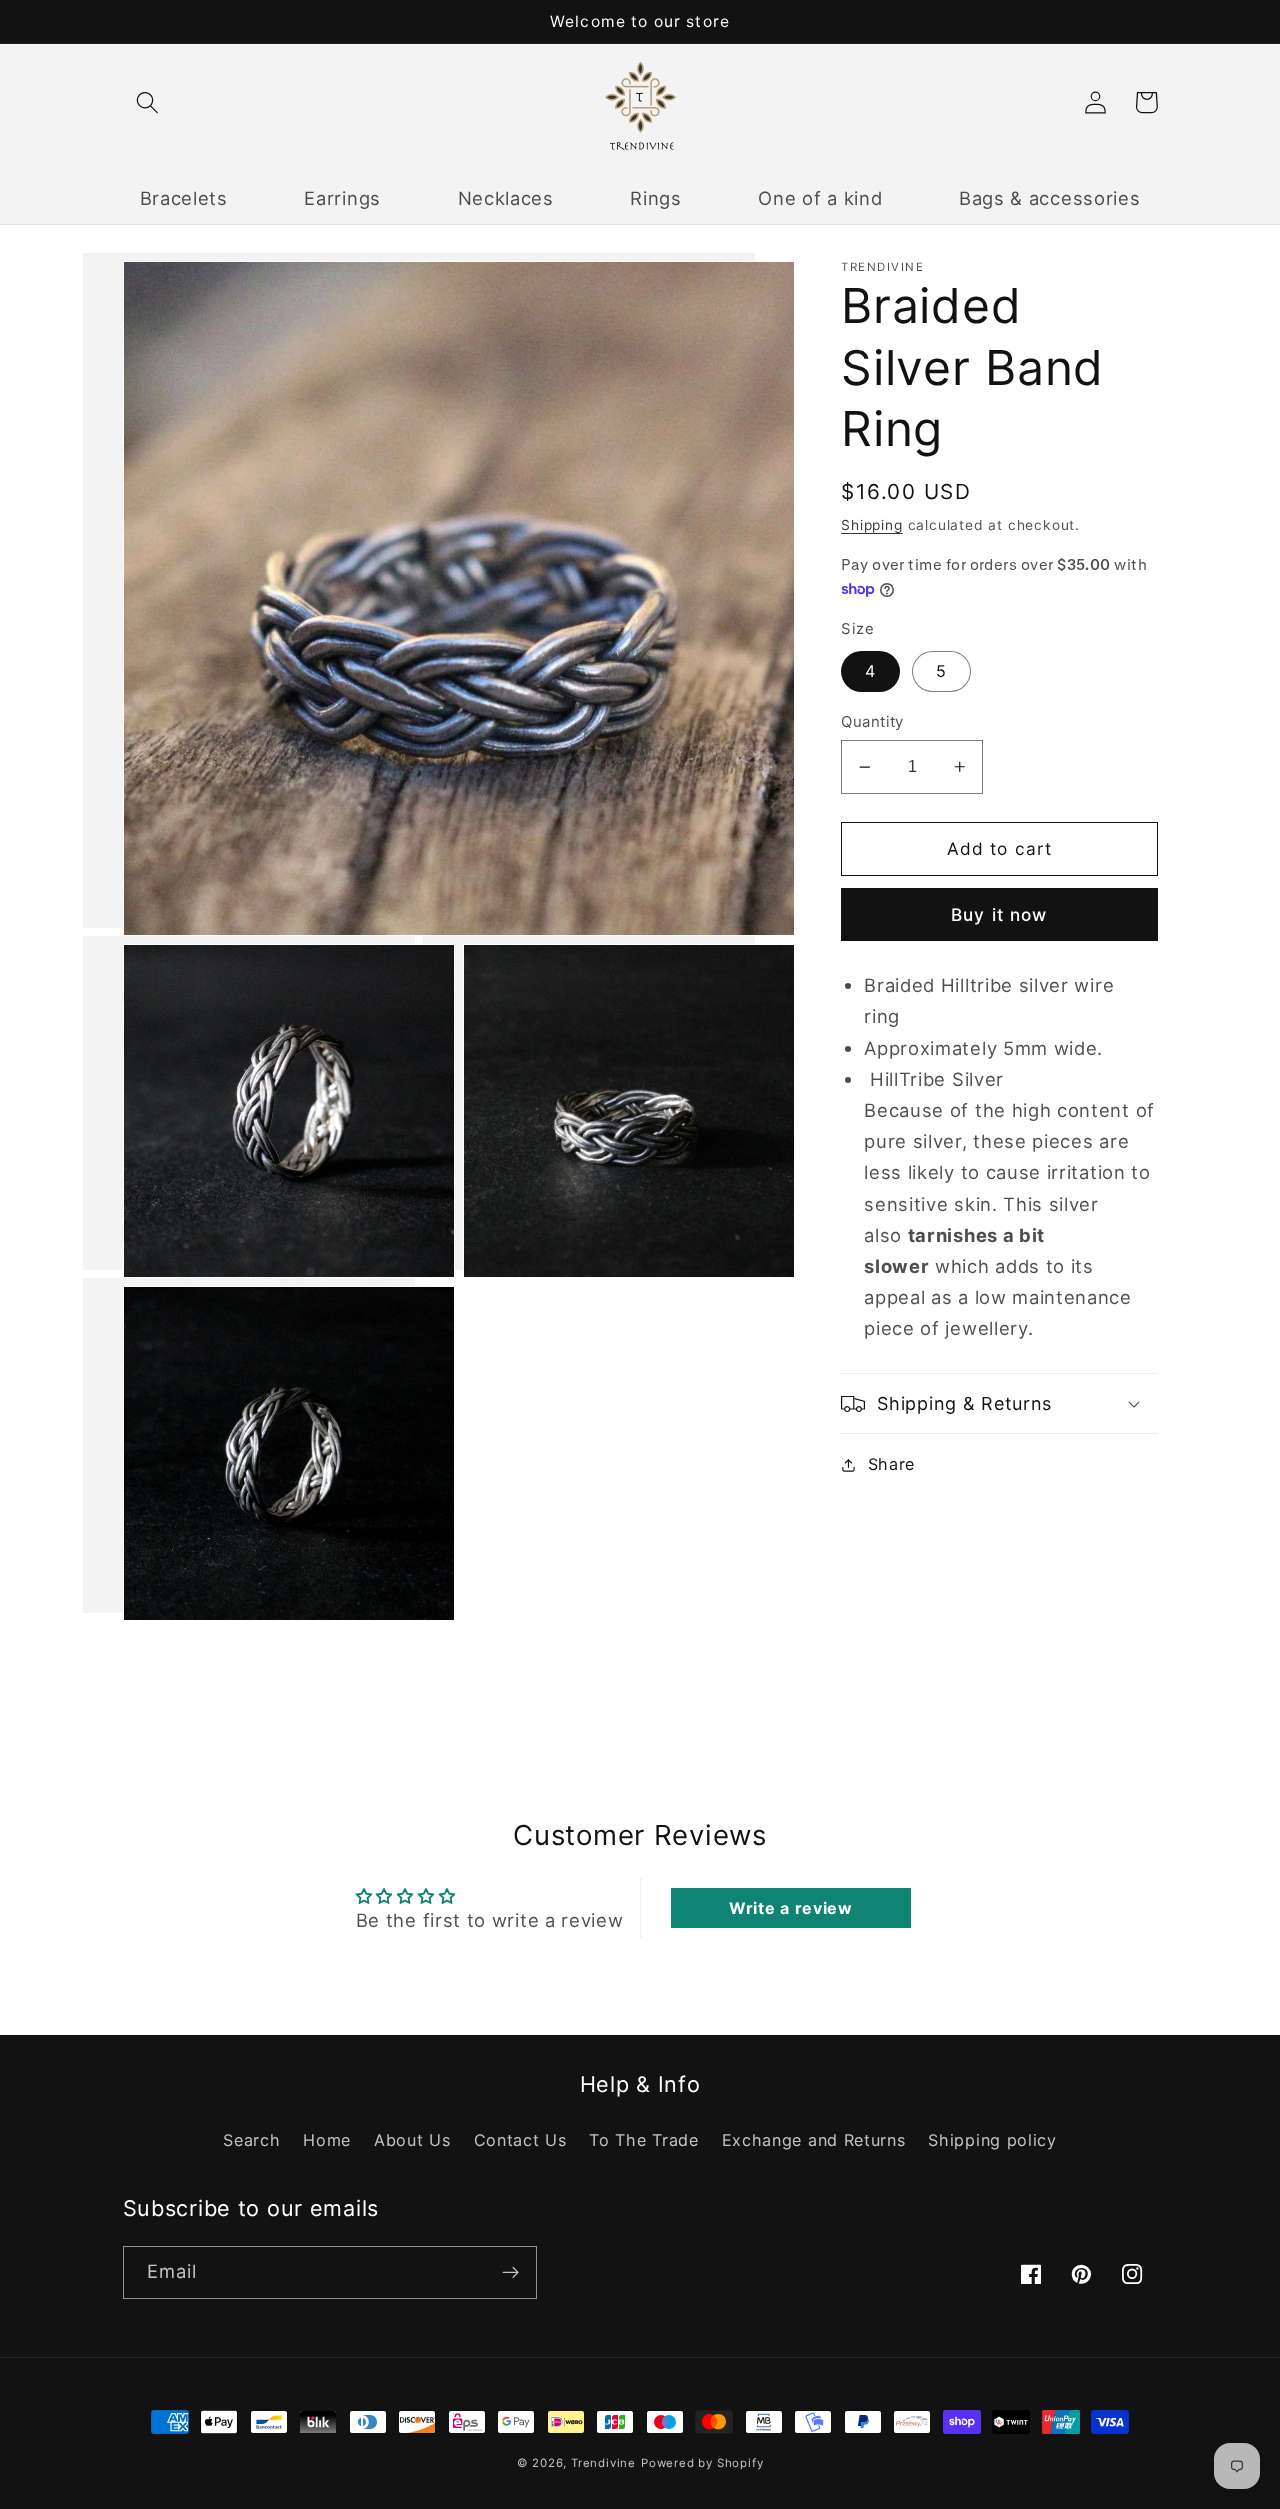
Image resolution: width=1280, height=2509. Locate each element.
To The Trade (643, 2140)
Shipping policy (992, 2140)
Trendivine (603, 2463)
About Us (412, 2140)
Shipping (871, 525)
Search (251, 2140)
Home (327, 2140)
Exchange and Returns (814, 2140)
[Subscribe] (510, 2273)
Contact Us (520, 2140)
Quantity (872, 722)
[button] (148, 102)
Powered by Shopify (702, 2463)
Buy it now (999, 914)
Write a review (791, 1908)
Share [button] (891, 1464)
